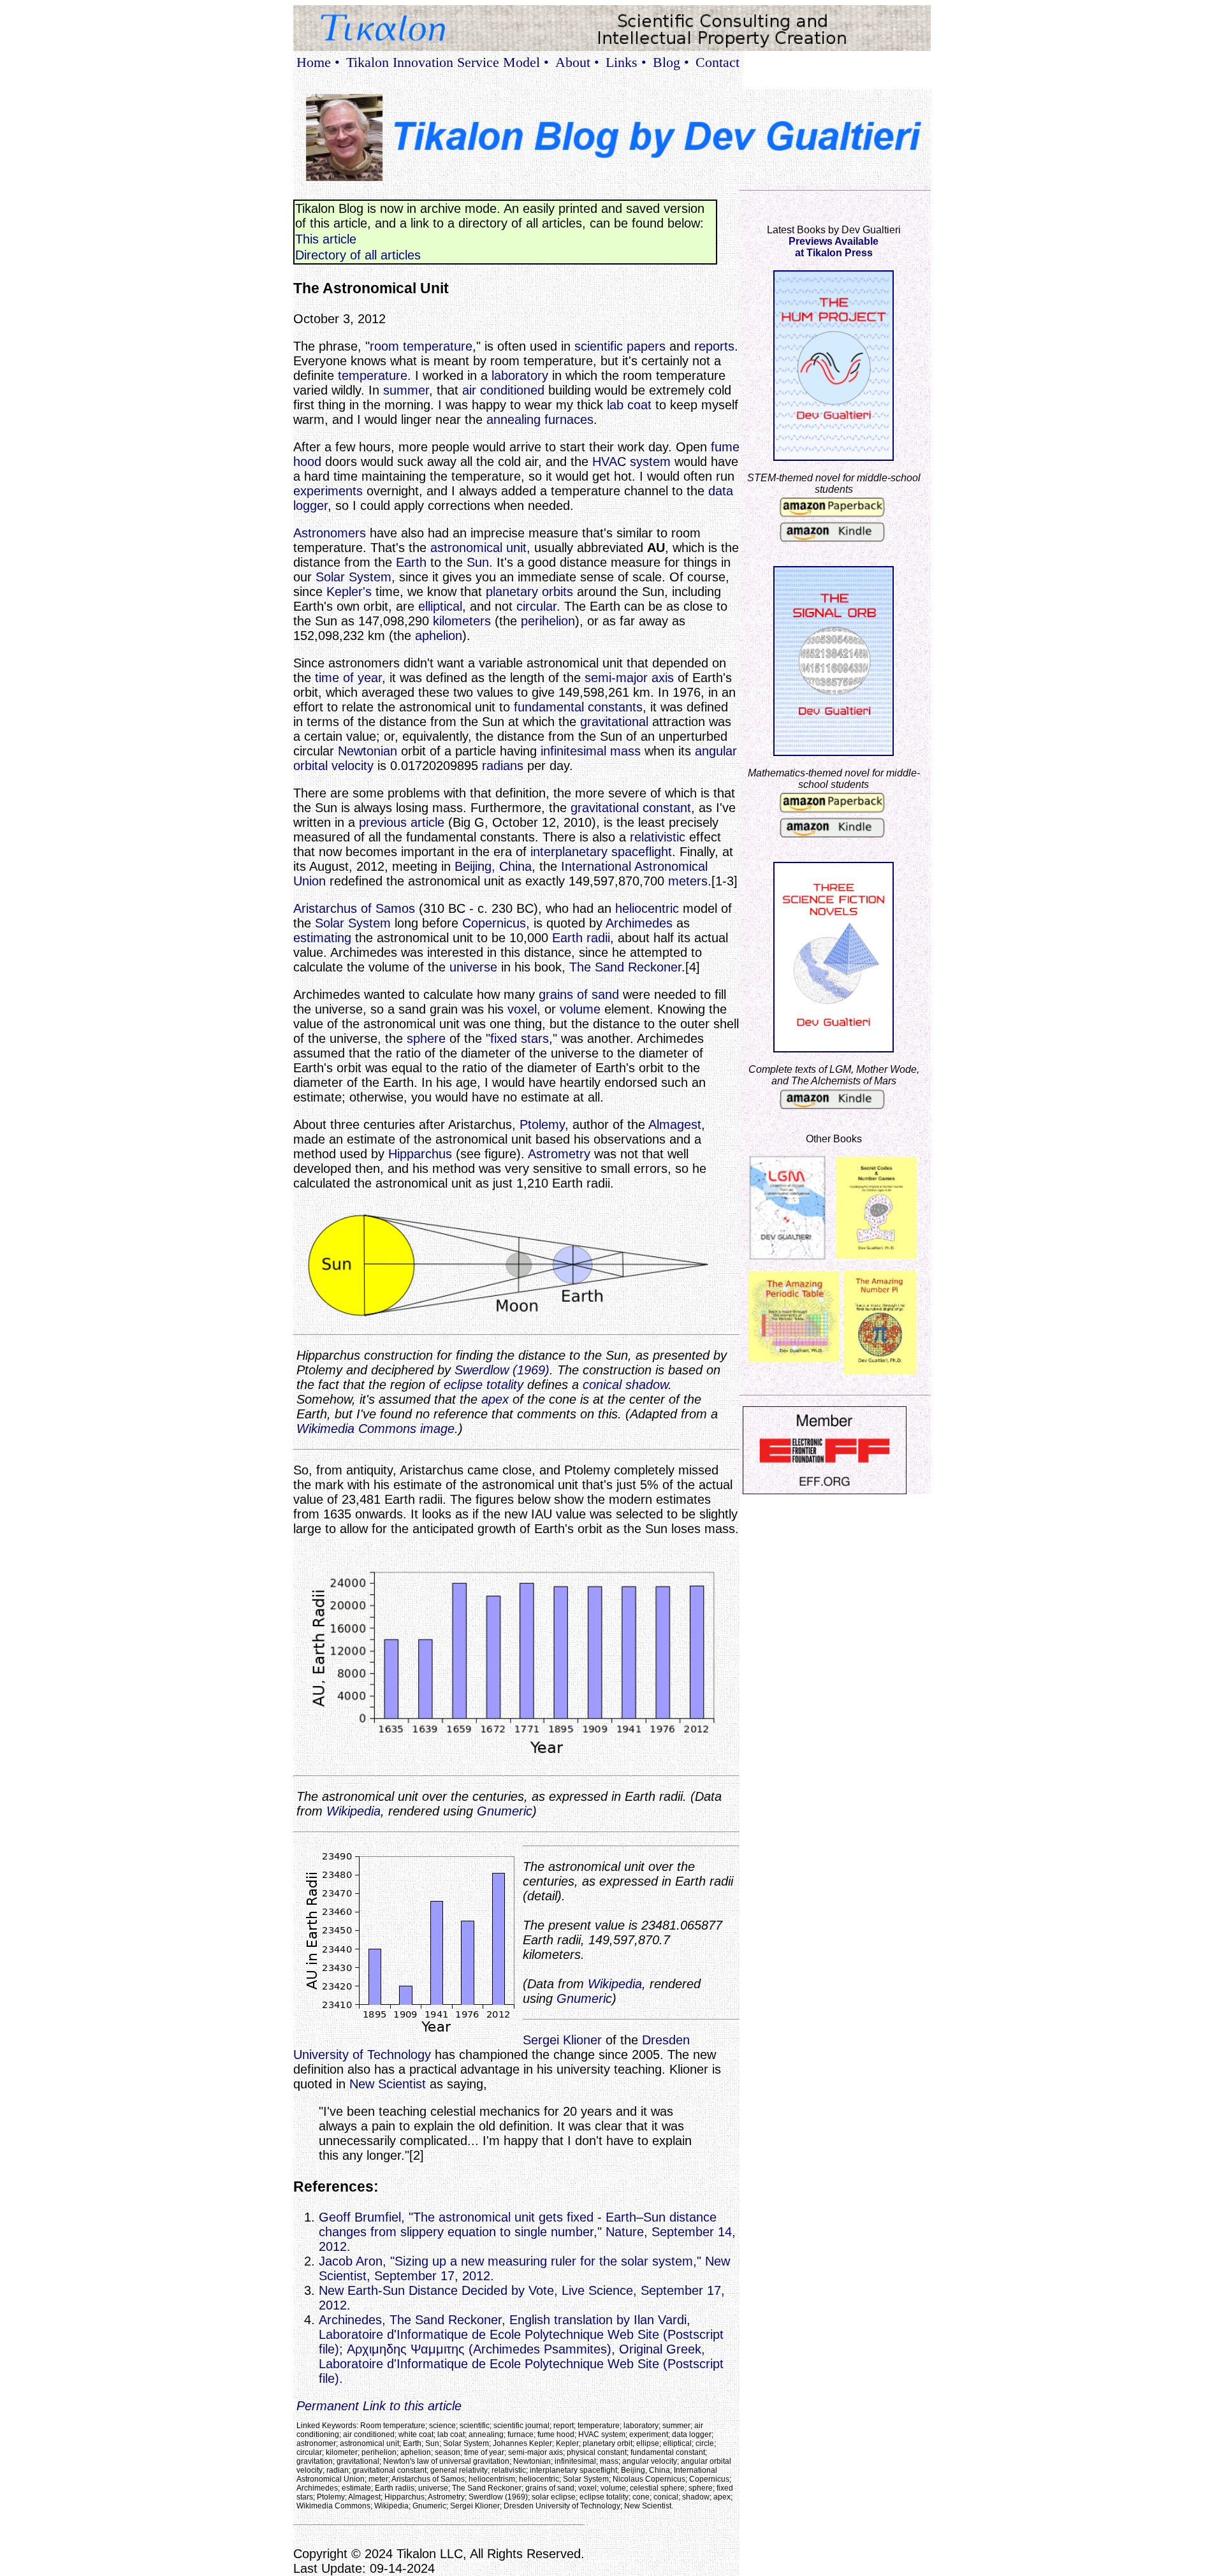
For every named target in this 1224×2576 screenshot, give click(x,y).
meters (688, 881)
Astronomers (330, 533)
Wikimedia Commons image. (377, 1429)
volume (580, 1009)
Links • (626, 62)
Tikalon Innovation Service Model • (448, 62)
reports (714, 346)
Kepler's (349, 592)
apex (495, 1399)
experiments (328, 491)
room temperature (421, 346)
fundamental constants (578, 707)
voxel (522, 1009)
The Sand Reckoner (625, 967)
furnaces (569, 419)
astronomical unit (478, 548)
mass (625, 751)
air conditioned (503, 390)
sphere (426, 1038)
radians (503, 766)
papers (646, 346)
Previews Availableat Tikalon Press (834, 247)
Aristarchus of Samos (354, 908)
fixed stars (520, 1038)
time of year (348, 678)
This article (326, 239)
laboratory (520, 375)
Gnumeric (505, 1811)
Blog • (671, 62)
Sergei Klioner (562, 2040)
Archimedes (639, 923)
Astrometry (559, 1154)
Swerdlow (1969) (502, 1370)
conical (602, 1385)
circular (536, 606)
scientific (599, 346)
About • (577, 62)
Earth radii (581, 938)
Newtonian (368, 751)
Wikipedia (353, 1811)
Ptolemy (542, 1124)
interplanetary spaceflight (601, 852)
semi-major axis (629, 678)
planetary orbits (529, 592)
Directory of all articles (358, 255)
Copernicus (494, 923)
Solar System (353, 577)
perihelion (548, 621)
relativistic (658, 837)
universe (473, 967)
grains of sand (579, 994)
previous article (402, 822)
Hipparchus (420, 1154)
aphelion (439, 636)
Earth (411, 562)
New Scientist (388, 2084)
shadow (647, 1385)
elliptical (440, 606)
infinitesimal (573, 751)
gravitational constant (631, 808)
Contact (718, 62)
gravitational (614, 722)
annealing (514, 419)
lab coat (629, 405)
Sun (478, 562)
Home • (318, 62)
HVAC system (631, 462)
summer (406, 390)
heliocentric (647, 908)
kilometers (462, 621)
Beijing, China (493, 866)
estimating (322, 938)
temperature (373, 375)
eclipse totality (484, 1385)
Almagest (675, 1124)
